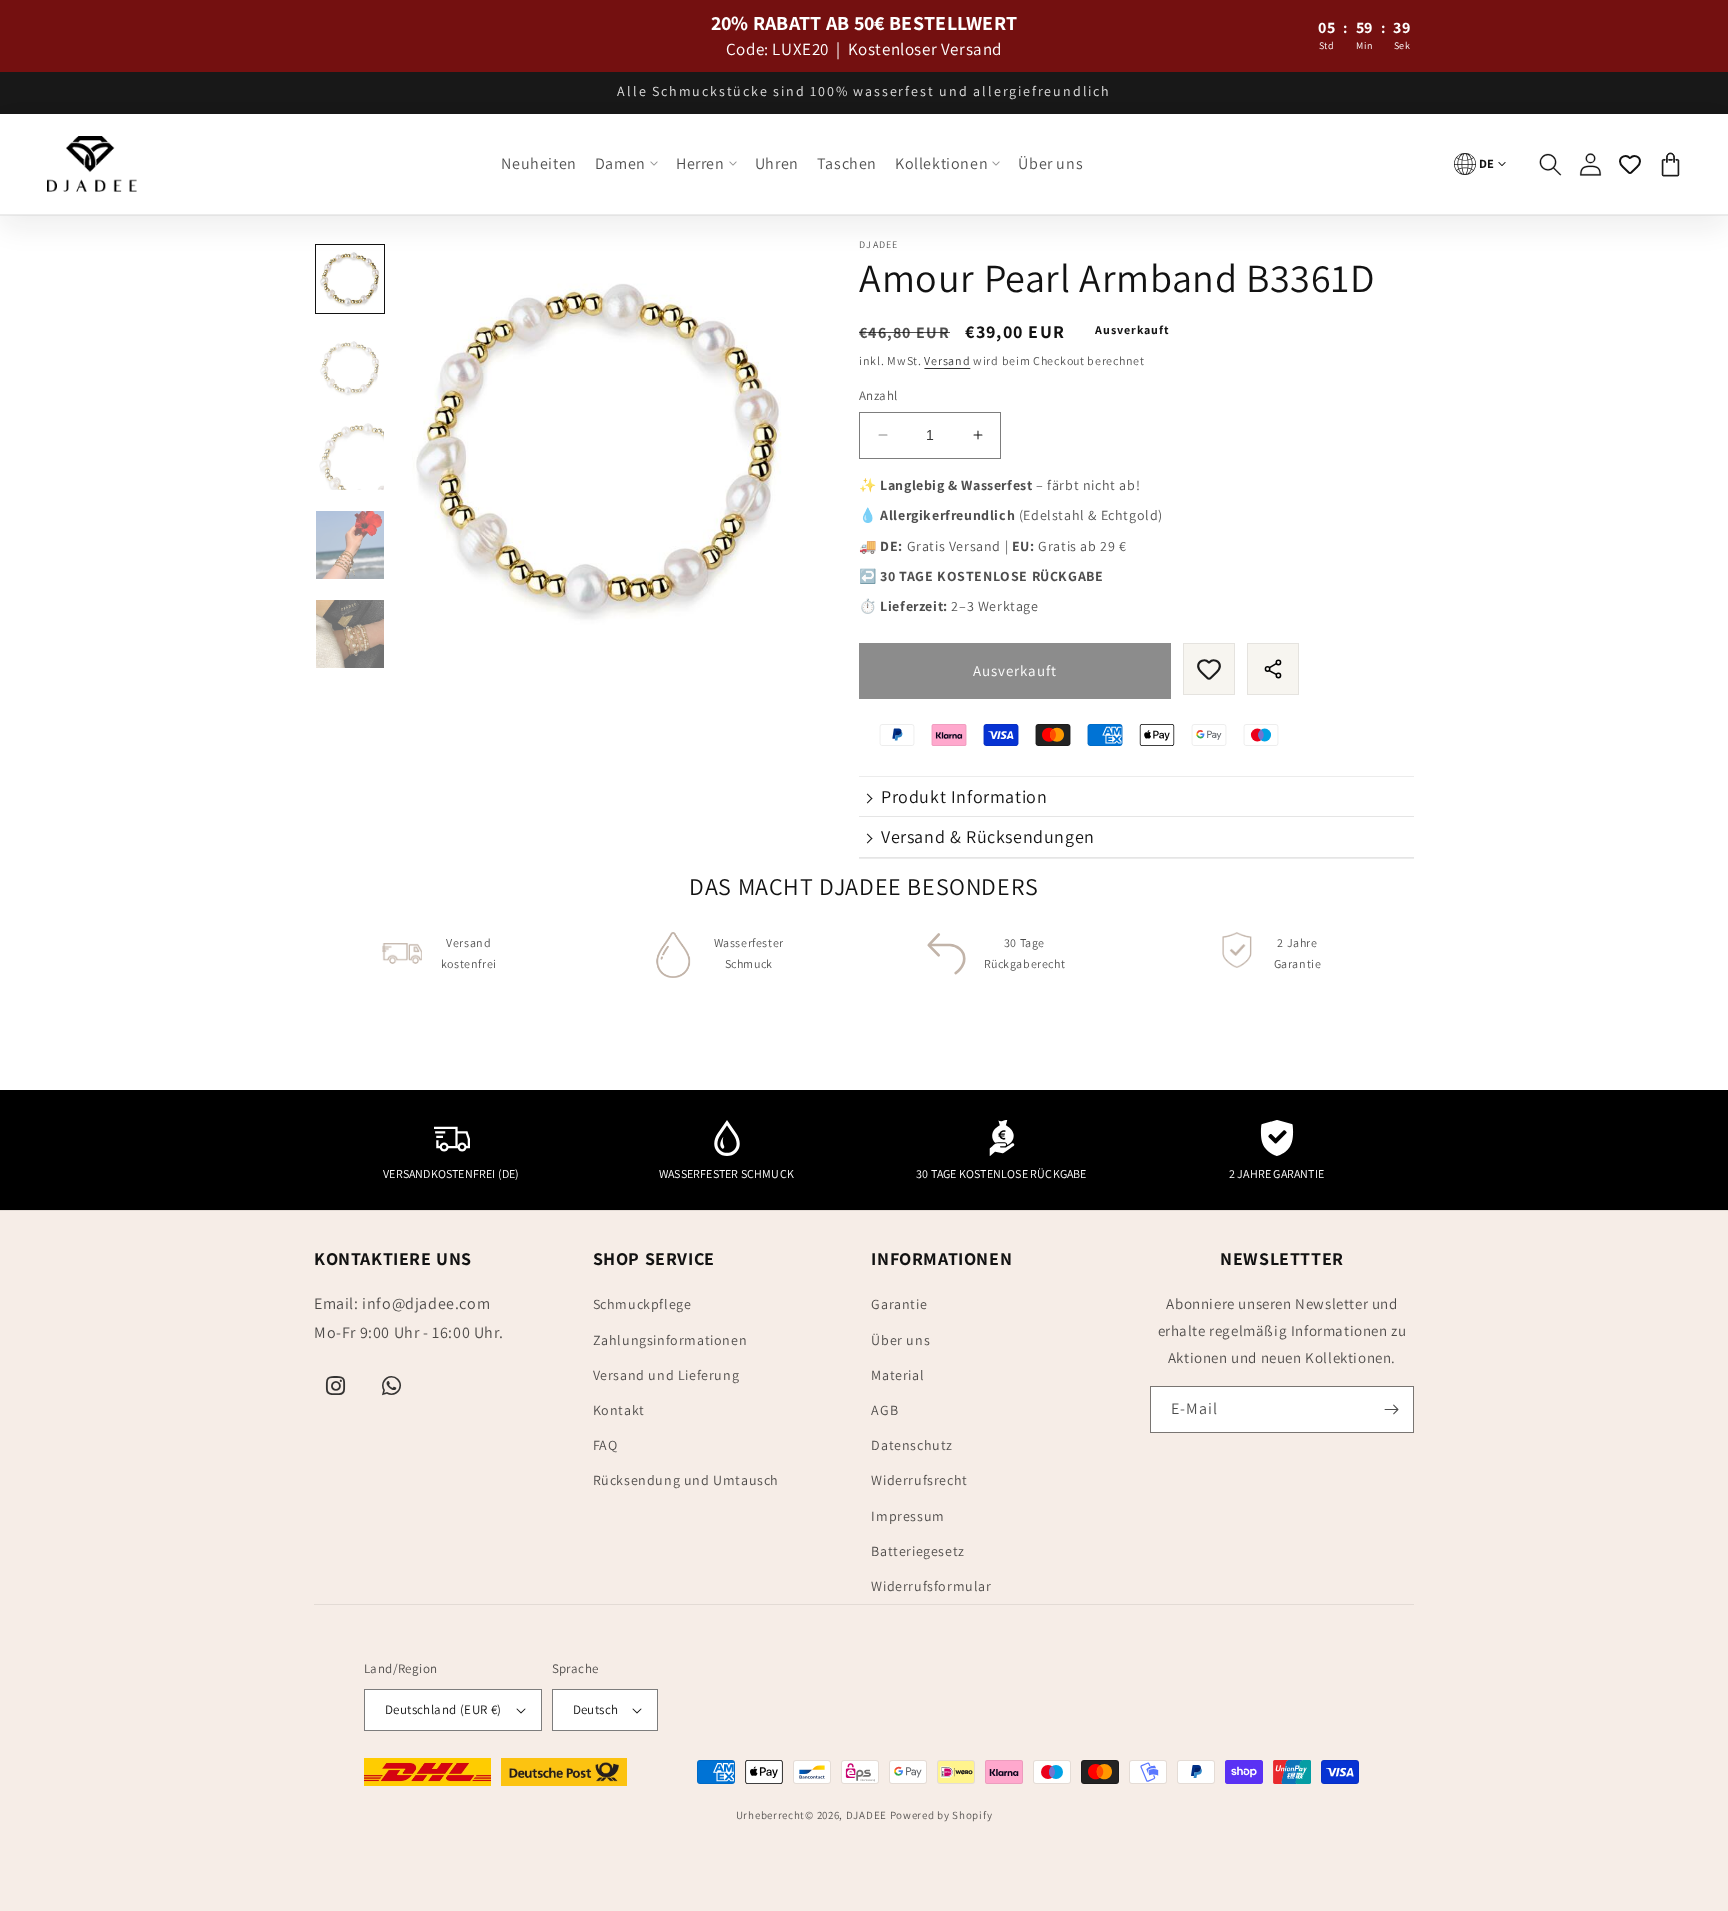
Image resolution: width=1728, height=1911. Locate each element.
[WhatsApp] (392, 1386)
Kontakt (619, 1410)
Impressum (907, 1516)
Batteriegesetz (917, 1551)
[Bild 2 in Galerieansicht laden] (350, 368)
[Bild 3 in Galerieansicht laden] (350, 457)
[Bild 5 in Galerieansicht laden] (350, 634)
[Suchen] (1550, 164)
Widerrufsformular (931, 1586)
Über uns (900, 1340)
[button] (626, 164)
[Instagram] (336, 1386)
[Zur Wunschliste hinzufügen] (1209, 669)
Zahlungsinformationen (670, 1340)
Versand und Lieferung (666, 1375)
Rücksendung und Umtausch (686, 1480)
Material (897, 1375)
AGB (884, 1410)
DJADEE (866, 1815)
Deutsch (596, 1709)
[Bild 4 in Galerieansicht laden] (350, 545)
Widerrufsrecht (919, 1480)
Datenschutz (912, 1445)
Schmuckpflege (642, 1304)
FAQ (605, 1445)
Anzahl (878, 395)
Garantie (899, 1304)
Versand (947, 360)
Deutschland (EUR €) (443, 1709)
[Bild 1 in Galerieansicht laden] (350, 279)
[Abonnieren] (1391, 1409)
